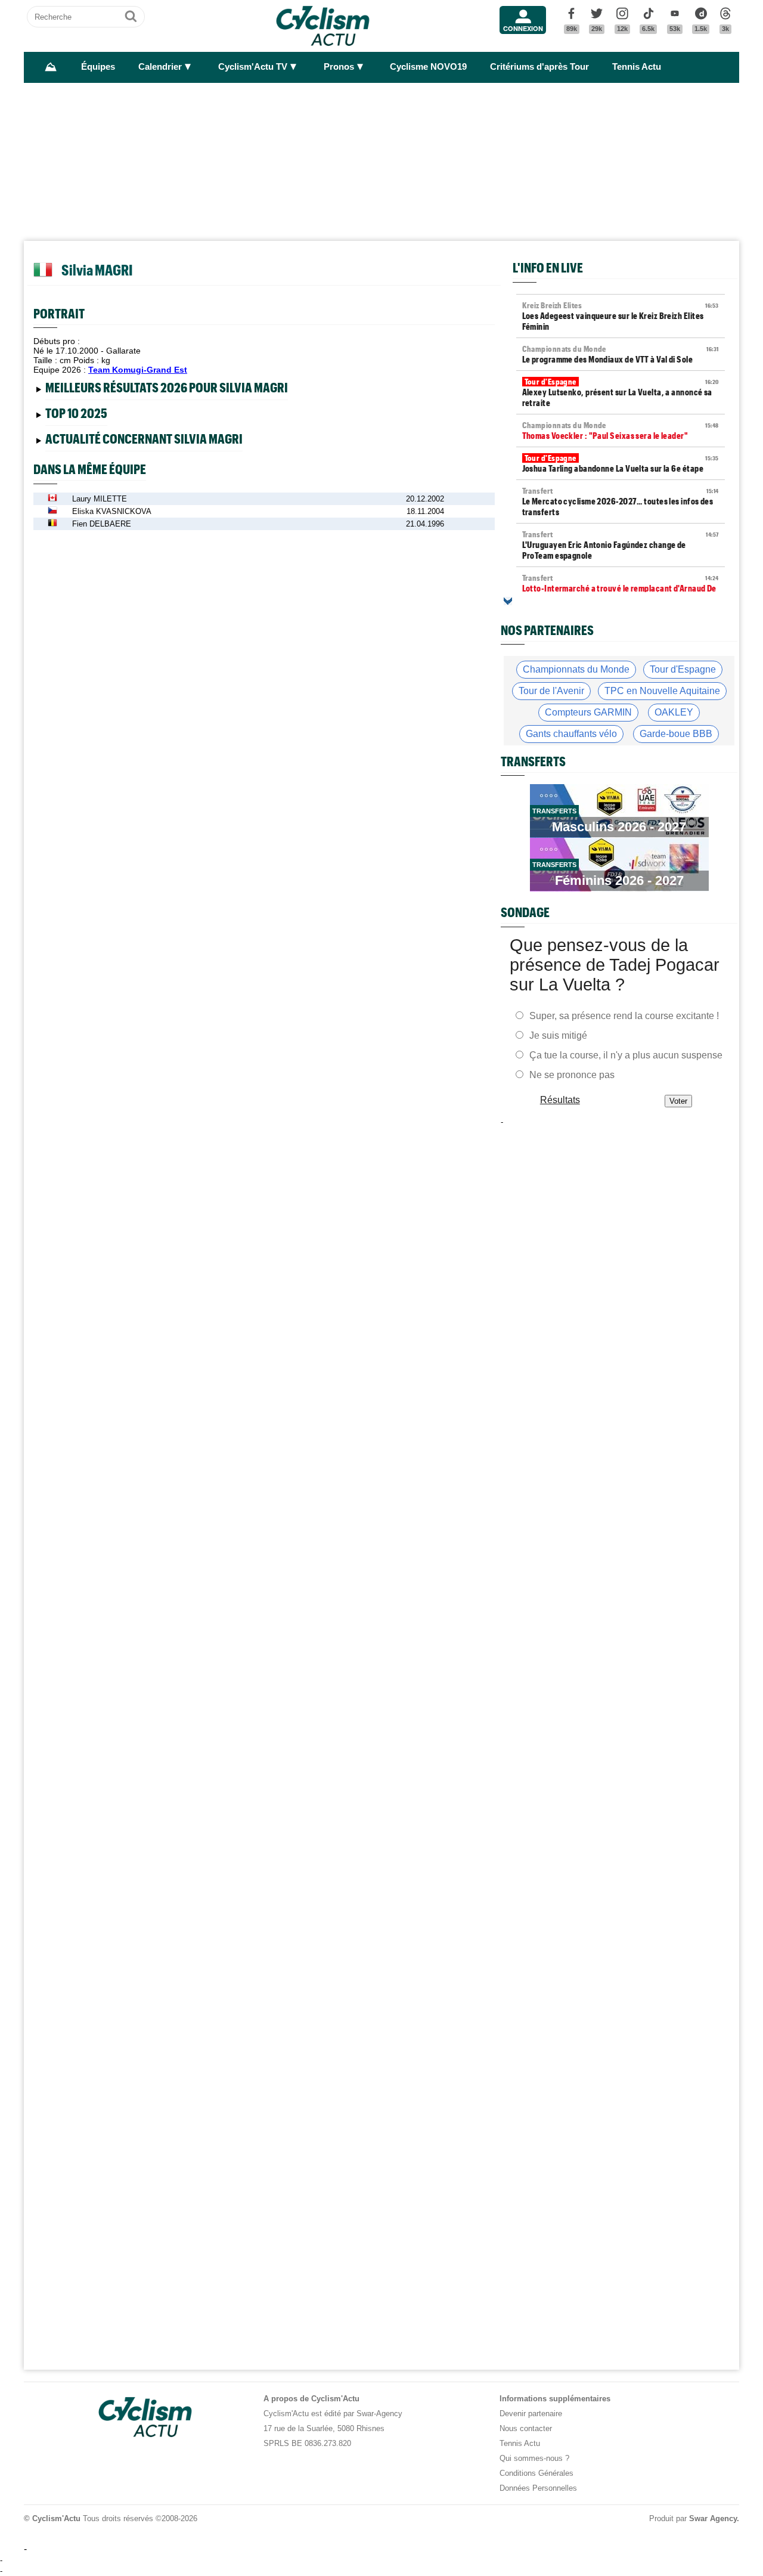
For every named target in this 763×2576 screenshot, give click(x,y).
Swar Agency (713, 2518)
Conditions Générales (536, 2473)
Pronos (339, 67)
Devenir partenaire (531, 2414)
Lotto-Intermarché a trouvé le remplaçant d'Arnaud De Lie (621, 589)
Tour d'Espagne (683, 669)
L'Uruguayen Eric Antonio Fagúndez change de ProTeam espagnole (621, 545)
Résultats (560, 1100)
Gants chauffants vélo (571, 734)
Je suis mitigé (558, 1035)
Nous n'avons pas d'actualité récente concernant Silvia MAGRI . (153, 441)
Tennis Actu (637, 67)
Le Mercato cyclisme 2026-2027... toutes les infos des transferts (621, 501)
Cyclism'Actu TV (253, 67)
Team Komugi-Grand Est (138, 370)
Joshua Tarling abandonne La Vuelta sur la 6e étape (621, 463)
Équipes (98, 67)
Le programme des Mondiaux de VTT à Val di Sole (621, 354)
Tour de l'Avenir (551, 691)
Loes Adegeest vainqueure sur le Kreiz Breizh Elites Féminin (621, 316)
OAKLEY (674, 712)
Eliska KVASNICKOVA (112, 511)
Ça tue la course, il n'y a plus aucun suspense (626, 1055)
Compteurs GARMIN (588, 712)
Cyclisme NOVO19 (428, 67)
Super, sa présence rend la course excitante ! (624, 1016)
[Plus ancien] (508, 601)
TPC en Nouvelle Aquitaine (662, 691)
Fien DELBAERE (102, 524)
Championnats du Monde (576, 669)
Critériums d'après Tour (539, 67)
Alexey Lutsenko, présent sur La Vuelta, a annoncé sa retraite (621, 392)
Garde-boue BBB (676, 734)
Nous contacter (526, 2428)
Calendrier (160, 67)
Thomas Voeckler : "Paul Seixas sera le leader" (621, 431)
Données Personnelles (538, 2488)
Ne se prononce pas (572, 1075)
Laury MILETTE (100, 499)
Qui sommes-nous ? (534, 2458)
